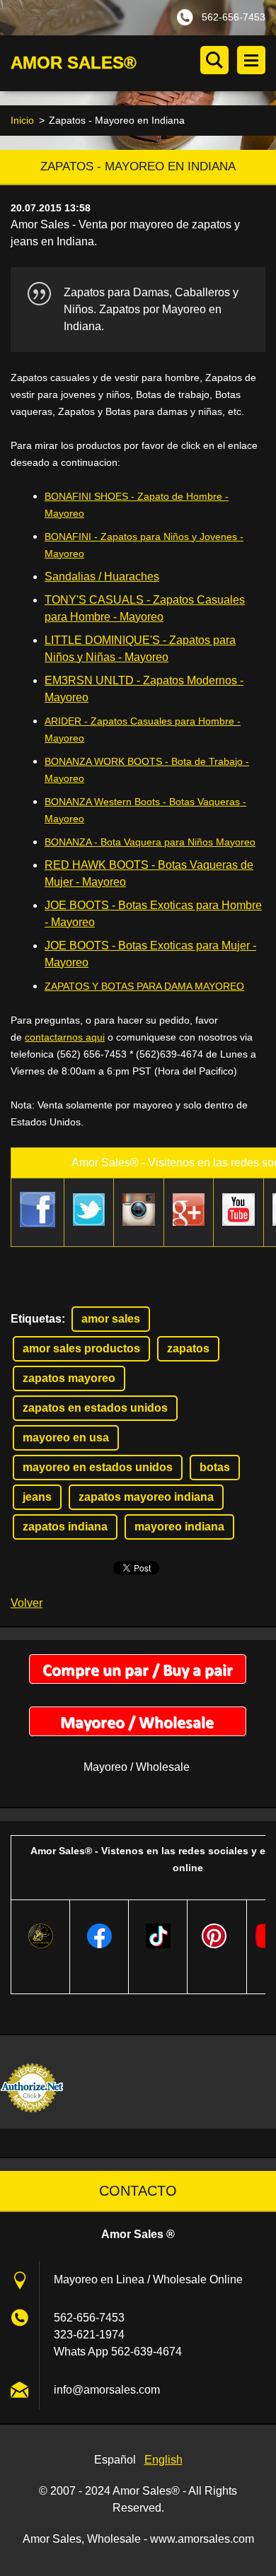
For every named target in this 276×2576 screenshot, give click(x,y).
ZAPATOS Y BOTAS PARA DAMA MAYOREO (144, 986)
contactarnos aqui (65, 1037)
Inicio (22, 120)
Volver (27, 1603)
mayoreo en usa (66, 1438)
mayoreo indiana (179, 1527)
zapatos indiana (65, 1527)
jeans (37, 1497)
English (163, 2460)
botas (215, 1467)
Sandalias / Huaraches (102, 576)
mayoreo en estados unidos (98, 1467)
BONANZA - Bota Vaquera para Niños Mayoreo (150, 842)
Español (115, 2460)
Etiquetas (36, 1319)
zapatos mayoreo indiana (146, 1497)
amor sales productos (81, 1348)
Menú (251, 60)
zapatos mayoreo (69, 1378)
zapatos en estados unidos (95, 1408)
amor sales (111, 1319)
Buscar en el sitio (214, 60)
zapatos (188, 1348)
